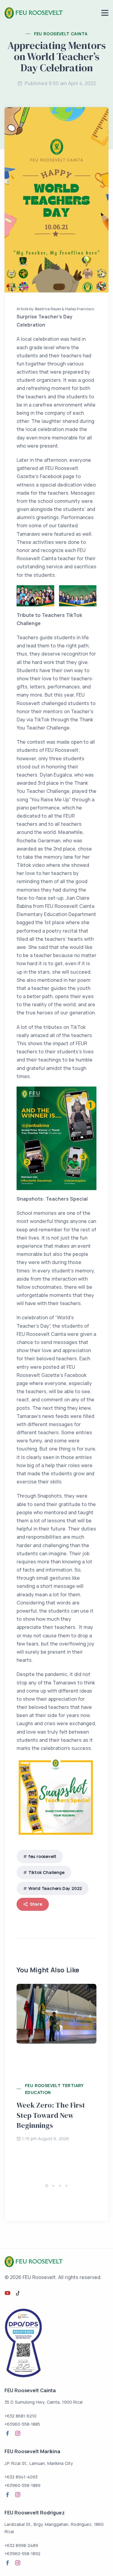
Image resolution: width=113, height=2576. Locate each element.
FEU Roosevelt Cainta (61, 34)
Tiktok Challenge (46, 1872)
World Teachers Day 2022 (55, 1888)
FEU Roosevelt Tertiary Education (54, 2089)
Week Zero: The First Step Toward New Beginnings (51, 2115)
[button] (47, 2186)
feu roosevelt (42, 1856)
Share (36, 1904)
